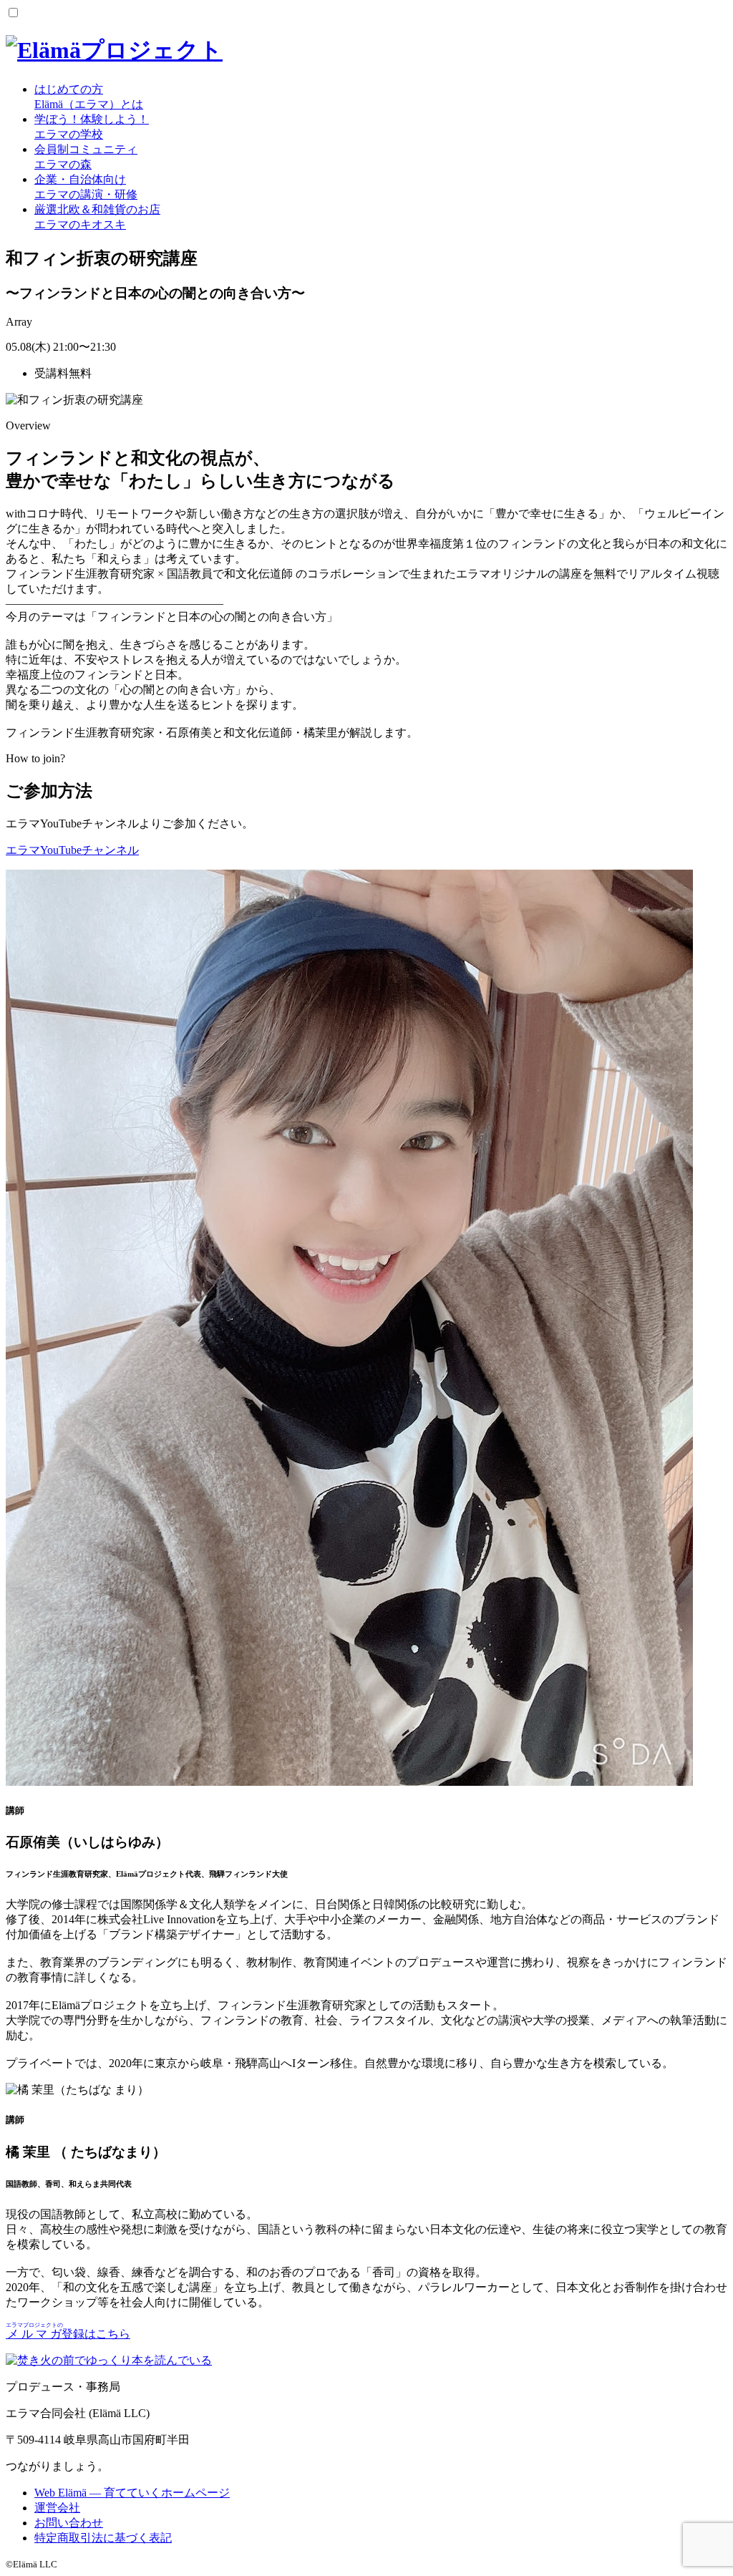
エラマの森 (86, 157)
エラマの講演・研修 (86, 187)
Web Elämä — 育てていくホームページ (132, 2493)
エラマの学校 (92, 127)
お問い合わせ (69, 2523)
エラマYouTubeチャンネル (72, 850)
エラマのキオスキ (97, 217)
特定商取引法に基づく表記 (103, 2538)
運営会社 (57, 2508)
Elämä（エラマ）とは (89, 97)
